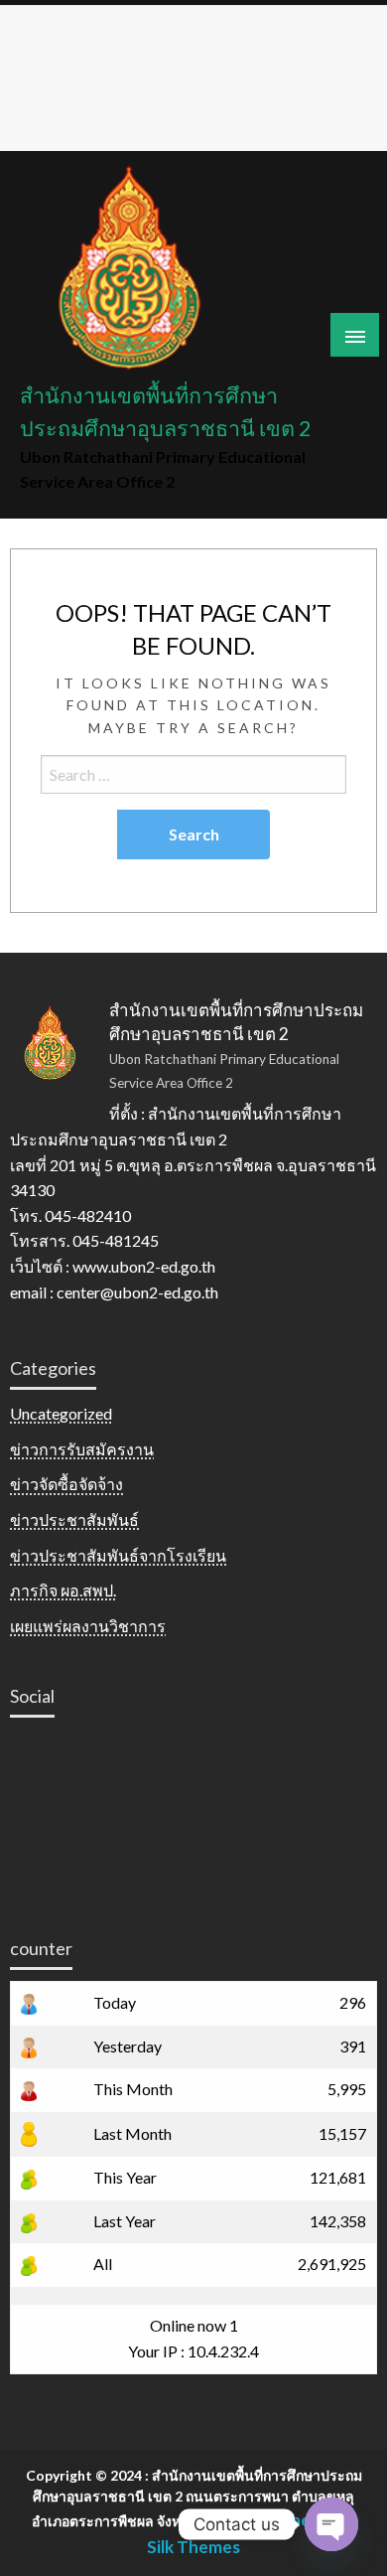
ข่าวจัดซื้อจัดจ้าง (66, 1484)
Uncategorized (61, 1413)
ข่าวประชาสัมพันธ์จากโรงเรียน (118, 1555)
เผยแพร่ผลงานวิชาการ (88, 1626)
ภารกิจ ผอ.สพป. (63, 1590)
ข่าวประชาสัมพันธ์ (74, 1519)
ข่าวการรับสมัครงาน (82, 1449)
